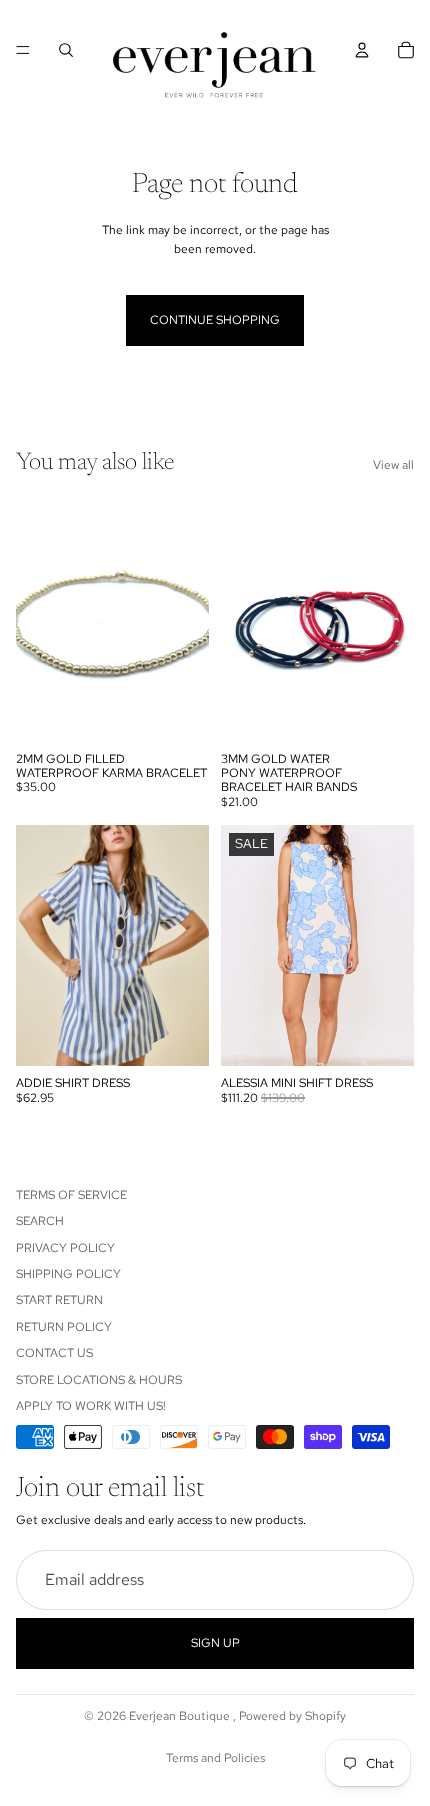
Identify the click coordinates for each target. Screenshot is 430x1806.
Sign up (215, 1643)
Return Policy (64, 1327)
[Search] (66, 50)
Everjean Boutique (181, 1716)
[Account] (362, 50)
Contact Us (54, 1353)
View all (393, 465)
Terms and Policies (215, 1758)
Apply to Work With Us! (91, 1406)
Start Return (59, 1300)
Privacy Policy (65, 1247)
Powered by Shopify (292, 1716)
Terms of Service (71, 1195)
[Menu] (23, 50)
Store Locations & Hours (99, 1379)
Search (40, 1221)
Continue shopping (215, 320)
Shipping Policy (68, 1274)
